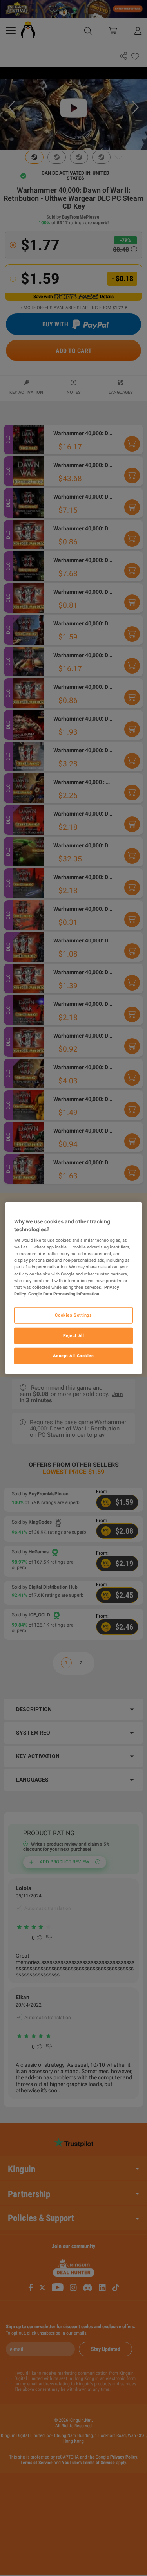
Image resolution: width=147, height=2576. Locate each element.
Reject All (74, 1335)
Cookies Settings (73, 1315)
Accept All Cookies (73, 1355)
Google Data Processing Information (64, 1293)
